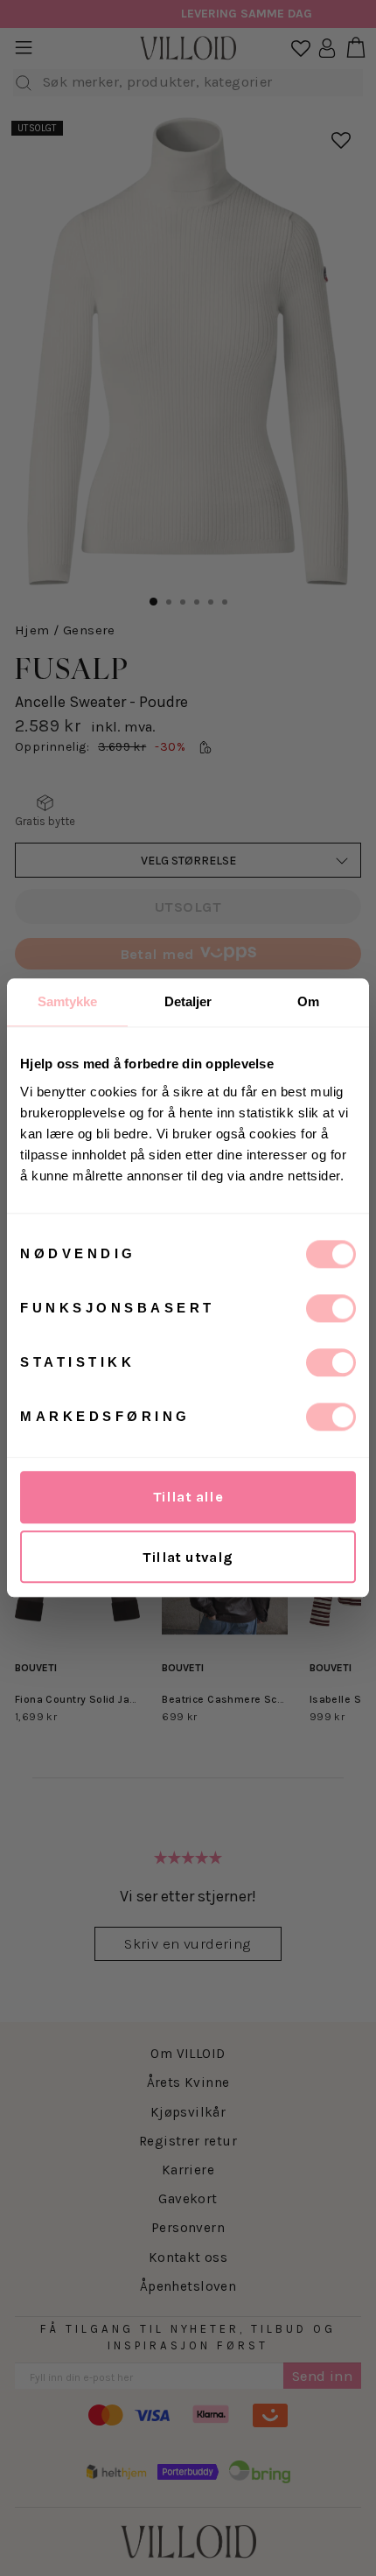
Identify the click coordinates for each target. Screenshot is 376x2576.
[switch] (331, 1308)
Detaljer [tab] (188, 1001)
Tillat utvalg (188, 1557)
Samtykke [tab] (68, 1001)
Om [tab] (308, 1001)
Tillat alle (188, 1497)
